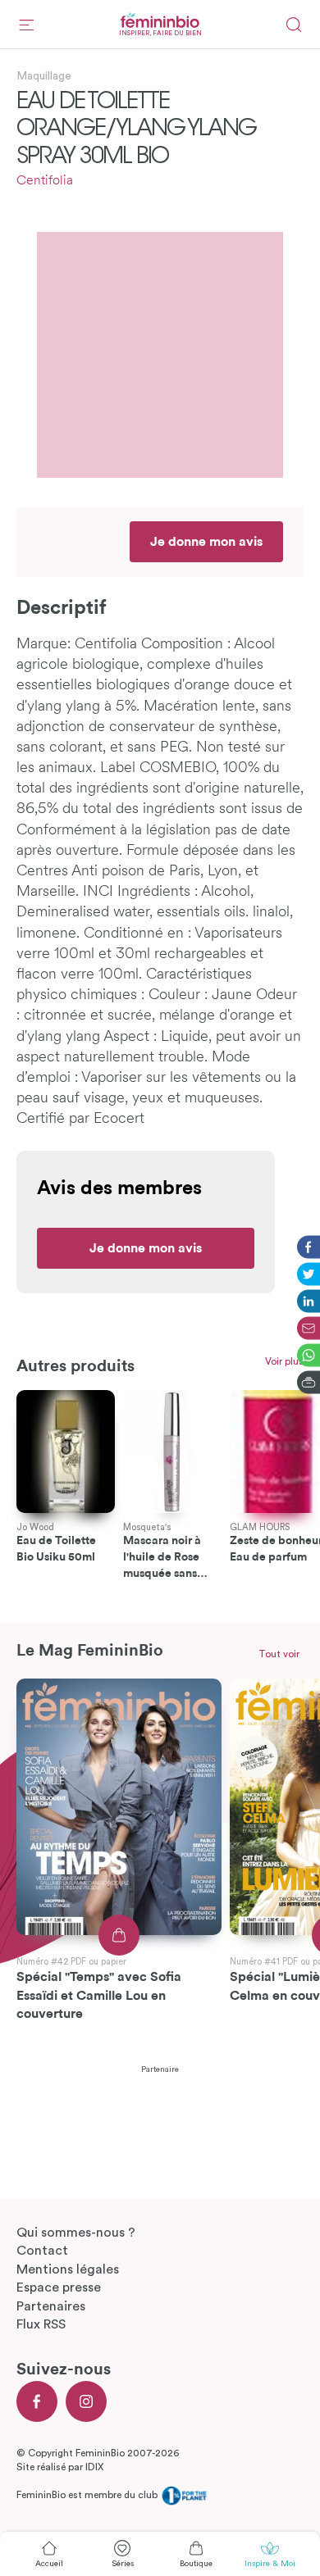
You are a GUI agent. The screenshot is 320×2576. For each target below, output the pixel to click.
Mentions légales (68, 2269)
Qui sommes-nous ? (76, 2233)
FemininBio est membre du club (88, 2495)
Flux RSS (41, 2324)
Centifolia (45, 181)
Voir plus (284, 1361)
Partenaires (51, 2306)
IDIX (94, 2467)
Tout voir (279, 1654)
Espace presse (59, 2288)
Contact (42, 2251)
